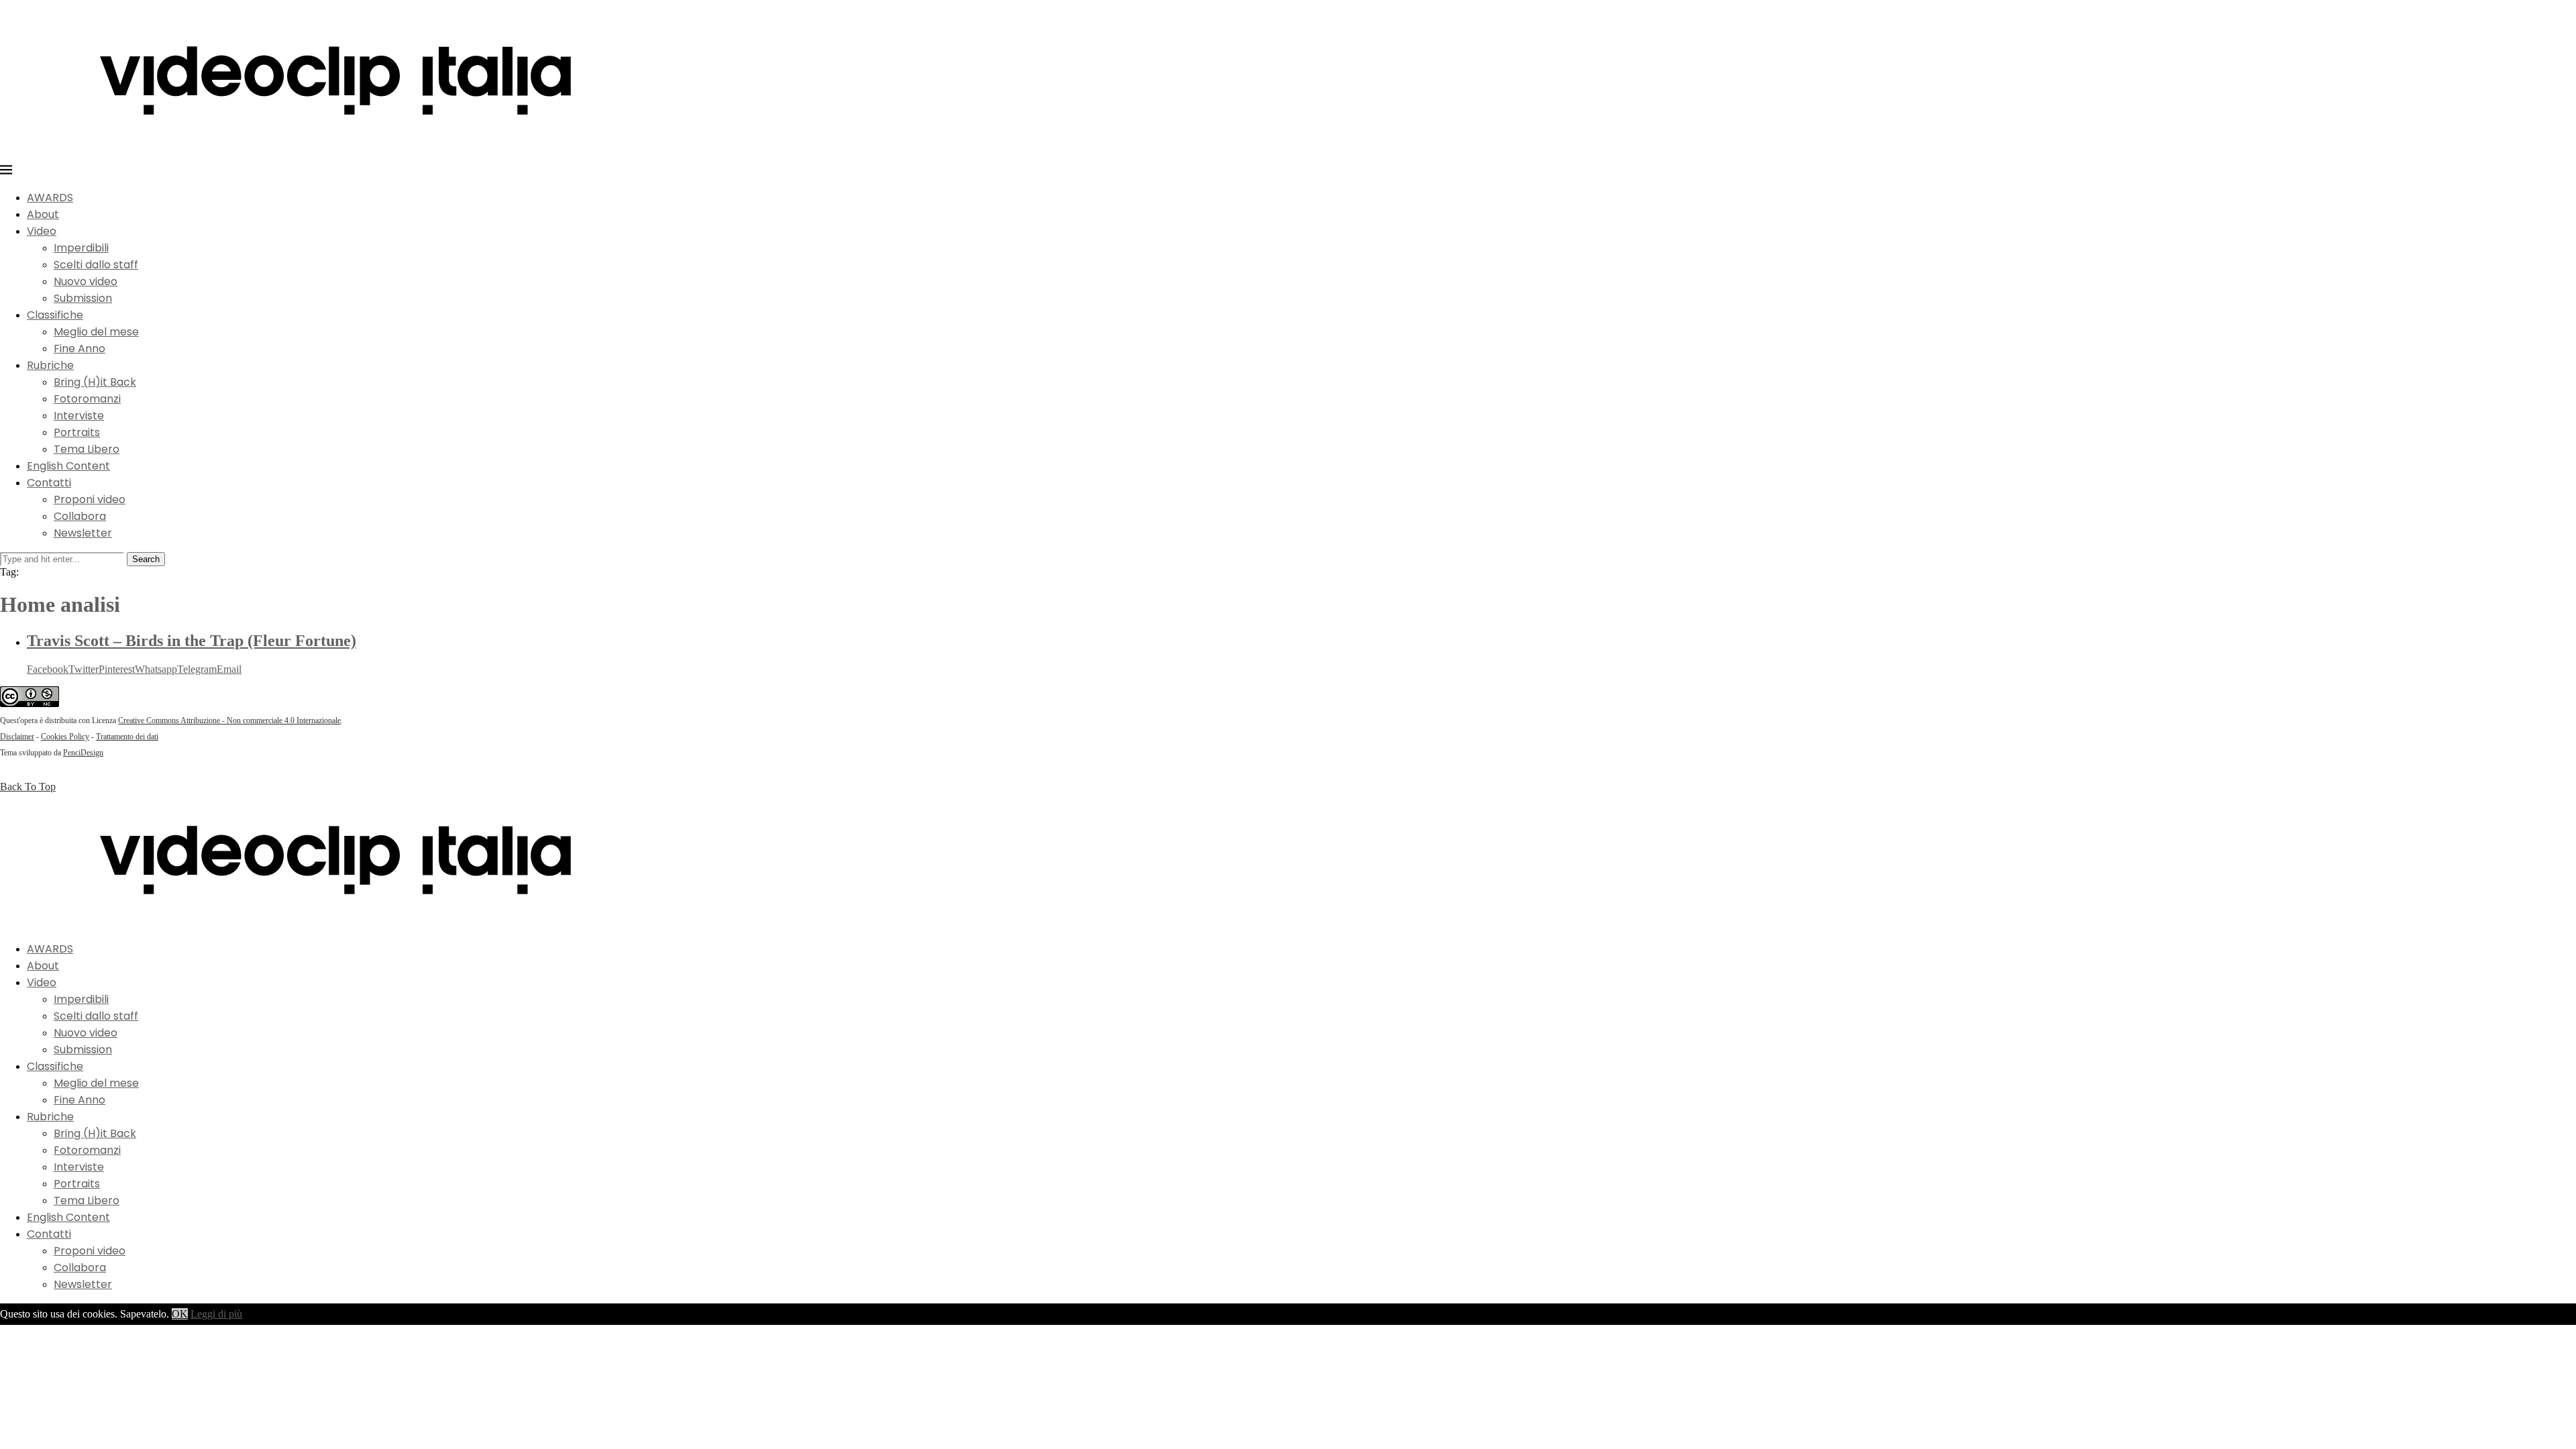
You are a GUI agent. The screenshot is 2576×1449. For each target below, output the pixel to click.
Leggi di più (216, 1314)
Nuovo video (86, 281)
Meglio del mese (96, 332)
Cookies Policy (65, 737)
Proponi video (90, 499)
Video (42, 231)
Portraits (77, 432)
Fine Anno (79, 348)
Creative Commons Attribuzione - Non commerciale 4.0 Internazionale (229, 720)
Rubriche (50, 365)
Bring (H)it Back (95, 382)
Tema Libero (87, 449)
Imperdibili (81, 248)
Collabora (80, 516)
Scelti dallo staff (96, 265)
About (43, 214)
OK (180, 1314)
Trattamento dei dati (127, 737)
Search (146, 559)
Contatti (49, 483)
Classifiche (55, 315)
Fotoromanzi (87, 399)
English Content (68, 466)
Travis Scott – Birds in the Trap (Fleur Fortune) (192, 641)
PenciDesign (83, 753)
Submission (83, 298)
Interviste (79, 416)
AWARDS (50, 198)
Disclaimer (17, 737)
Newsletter (83, 533)
